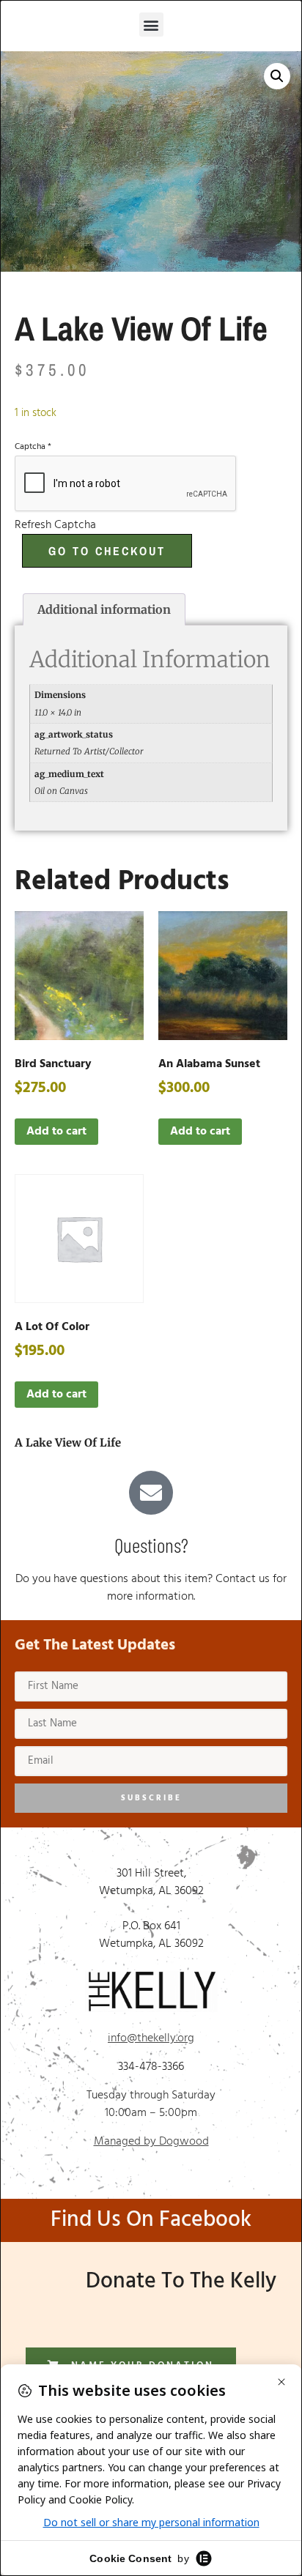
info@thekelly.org (151, 2038)
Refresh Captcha (55, 525)
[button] (151, 25)
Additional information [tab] (104, 609)
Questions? (151, 1545)
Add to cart (56, 1132)
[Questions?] (151, 1493)
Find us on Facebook (151, 2220)
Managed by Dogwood (151, 2142)
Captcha (33, 447)
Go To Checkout (107, 551)
